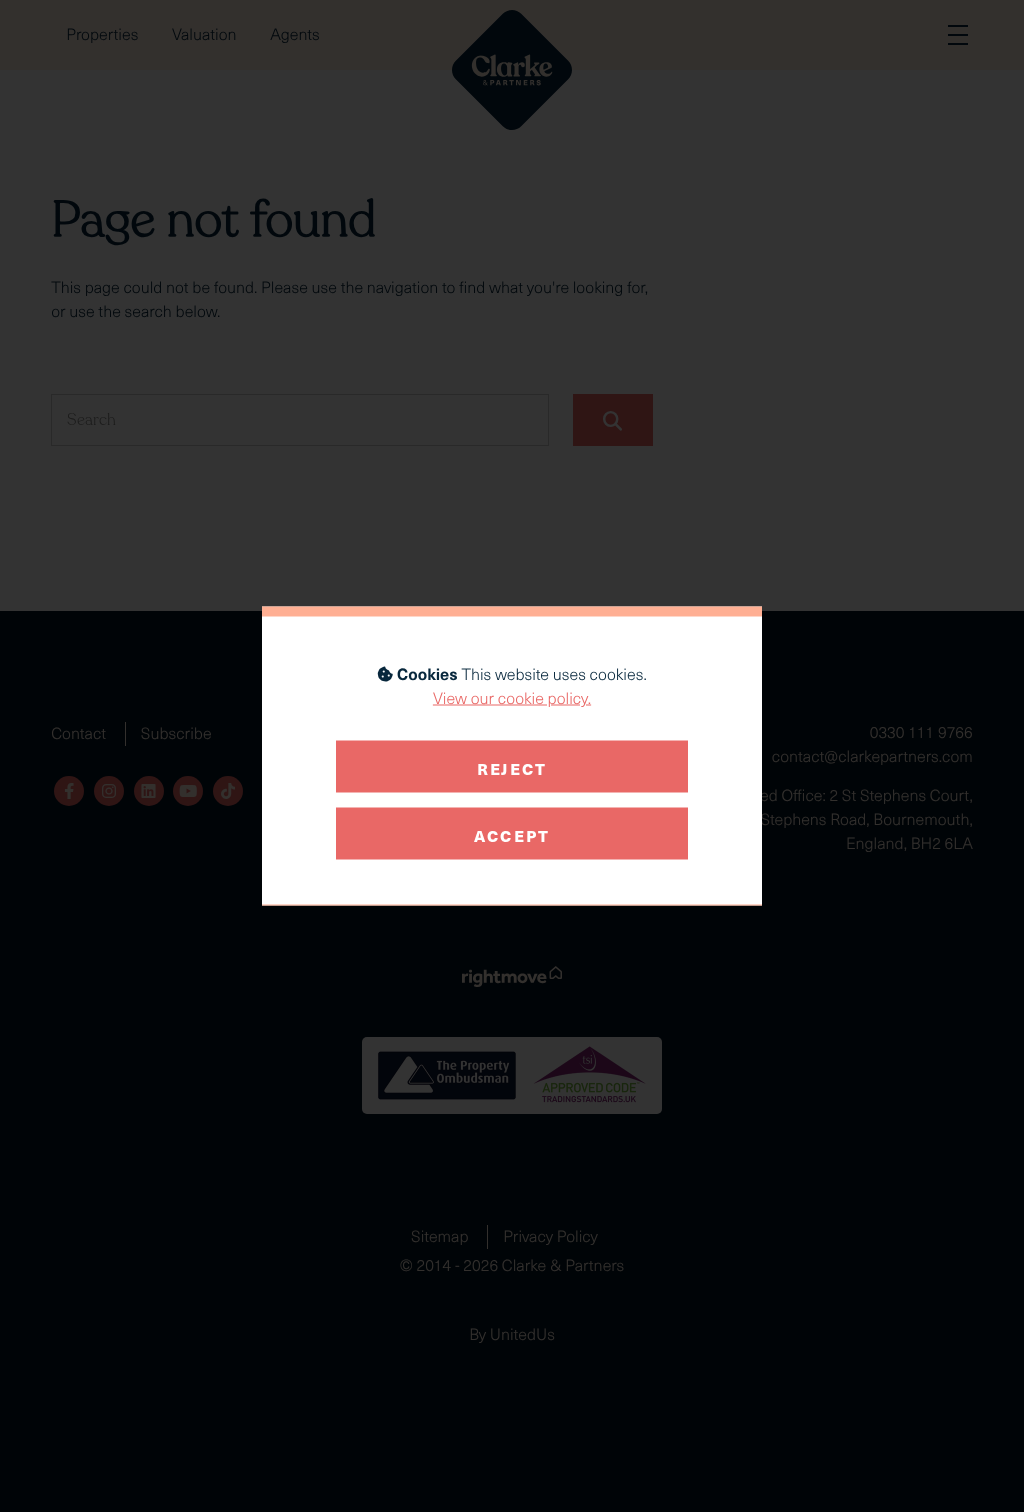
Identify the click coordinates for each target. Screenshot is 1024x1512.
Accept (512, 833)
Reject (512, 766)
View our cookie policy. (512, 698)
